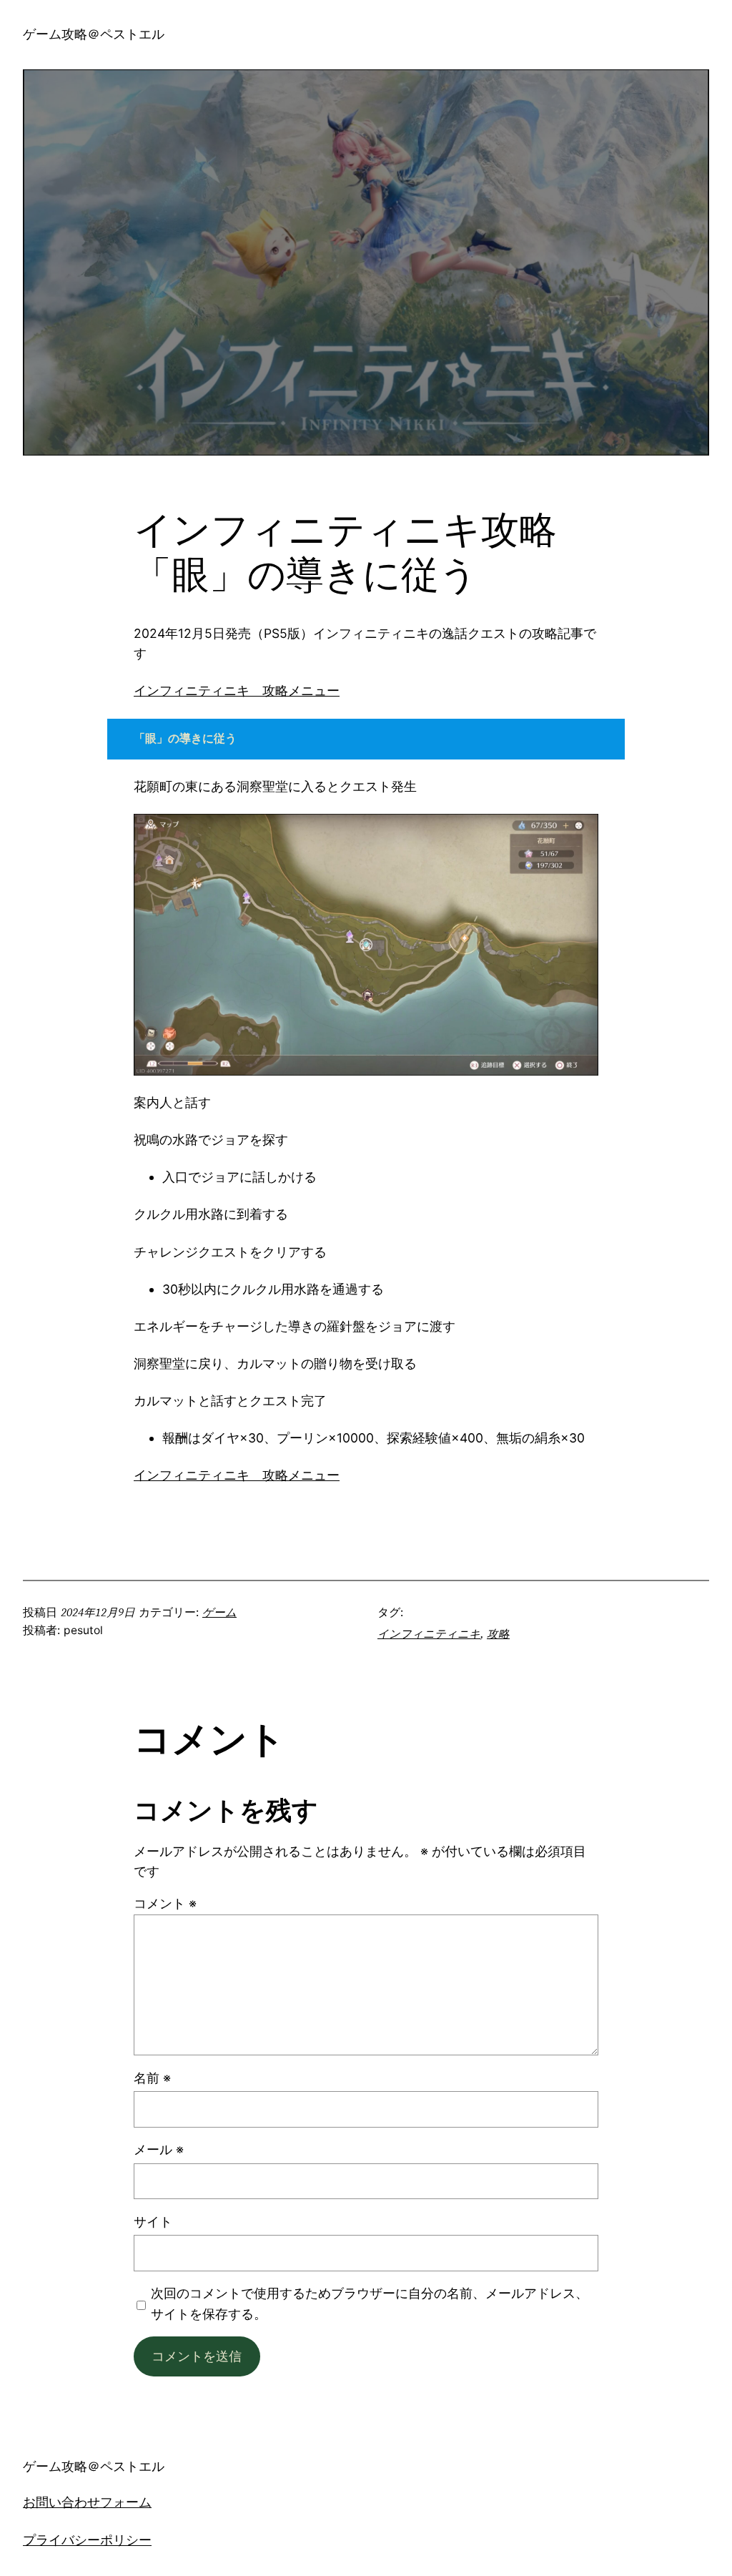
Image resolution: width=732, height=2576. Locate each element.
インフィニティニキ (429, 1634)
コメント (165, 1903)
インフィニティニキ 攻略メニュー (237, 691)
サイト (153, 2222)
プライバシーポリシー (87, 2540)
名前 (152, 2078)
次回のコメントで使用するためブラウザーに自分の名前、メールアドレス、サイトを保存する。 (370, 2303)
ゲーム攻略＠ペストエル (94, 34)
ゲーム (219, 1612)
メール (159, 2149)
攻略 (498, 1634)
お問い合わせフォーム (87, 2502)
